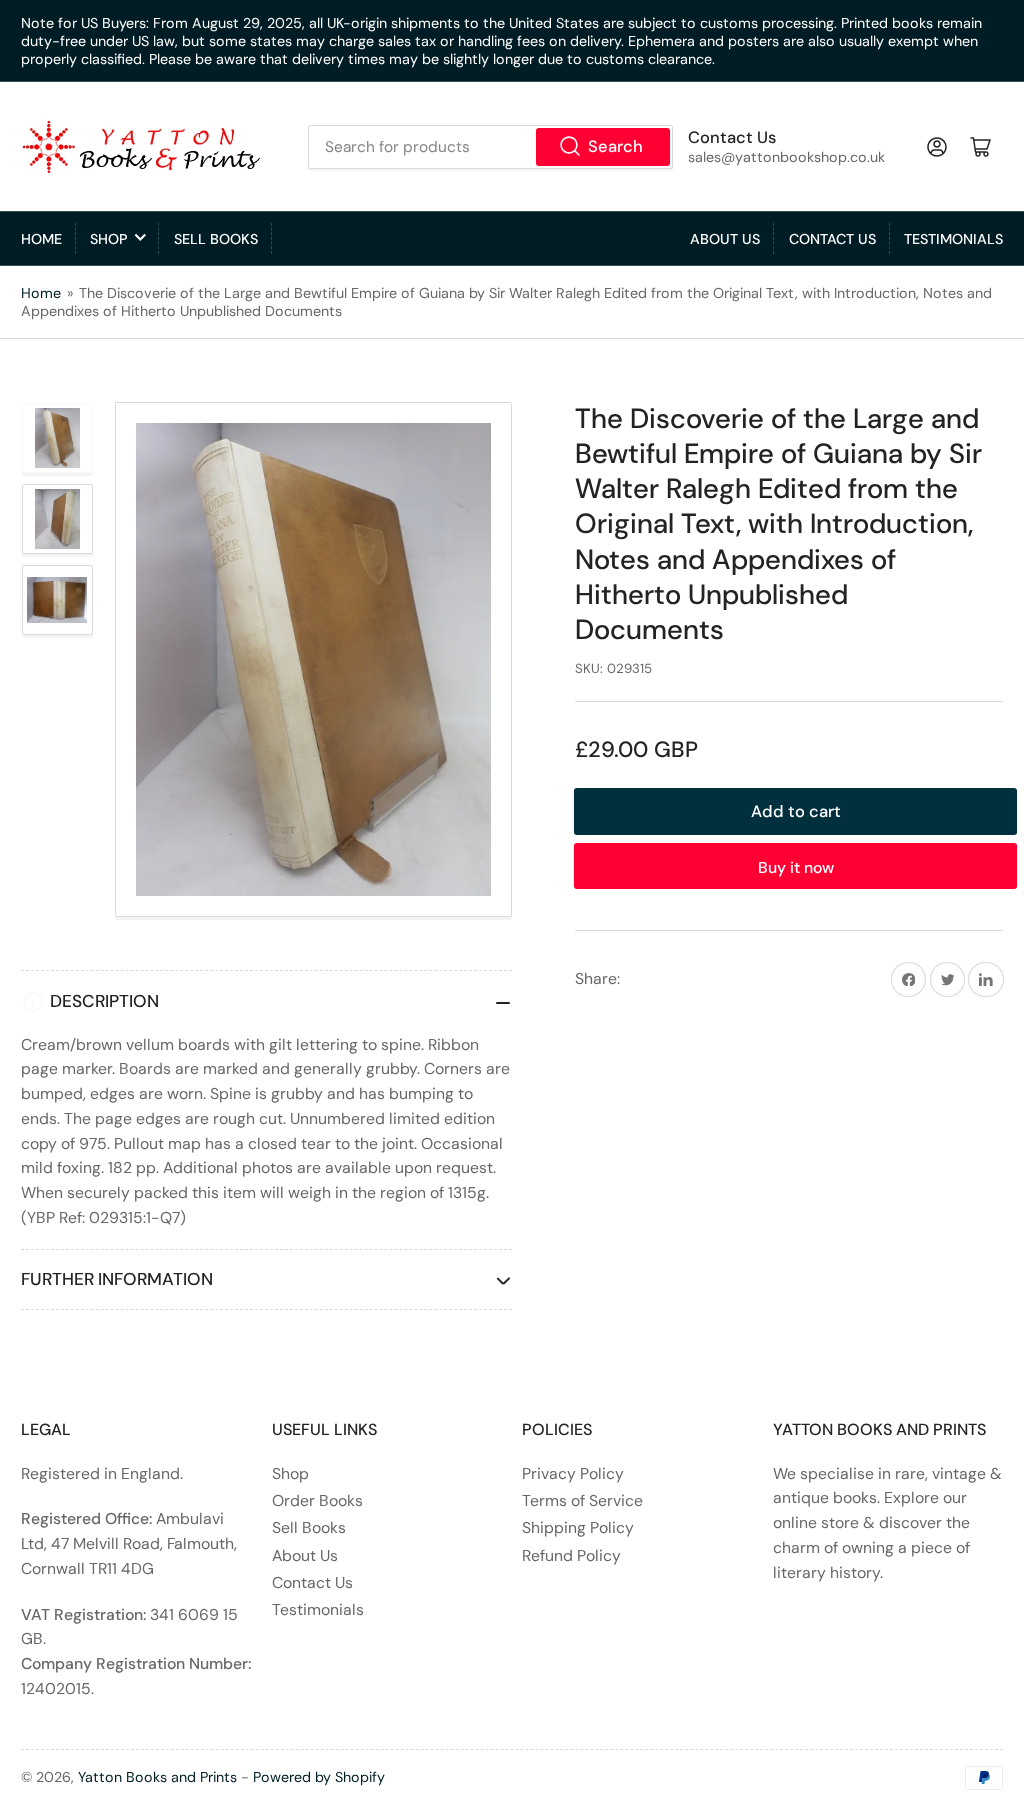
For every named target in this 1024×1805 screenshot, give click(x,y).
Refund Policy (571, 1555)
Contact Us (832, 239)
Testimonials (953, 239)
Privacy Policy (573, 1473)
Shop (108, 239)
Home (41, 239)
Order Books (317, 1500)
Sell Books (216, 239)
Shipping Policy (578, 1527)
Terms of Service (582, 1500)
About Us (725, 239)
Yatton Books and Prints (157, 1777)
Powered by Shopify (319, 1777)
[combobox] (490, 147)
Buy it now (796, 867)
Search (615, 146)
